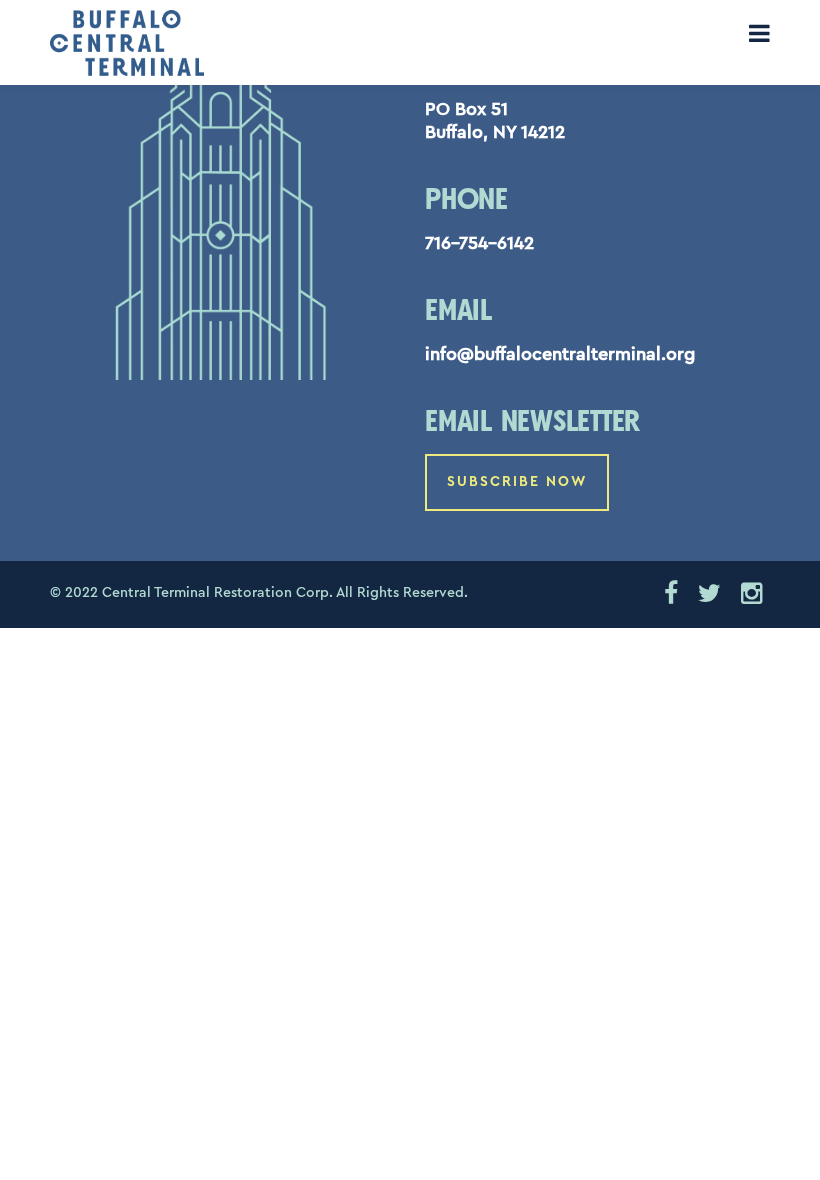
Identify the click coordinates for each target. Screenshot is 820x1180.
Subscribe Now (517, 482)
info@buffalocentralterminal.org (560, 354)
